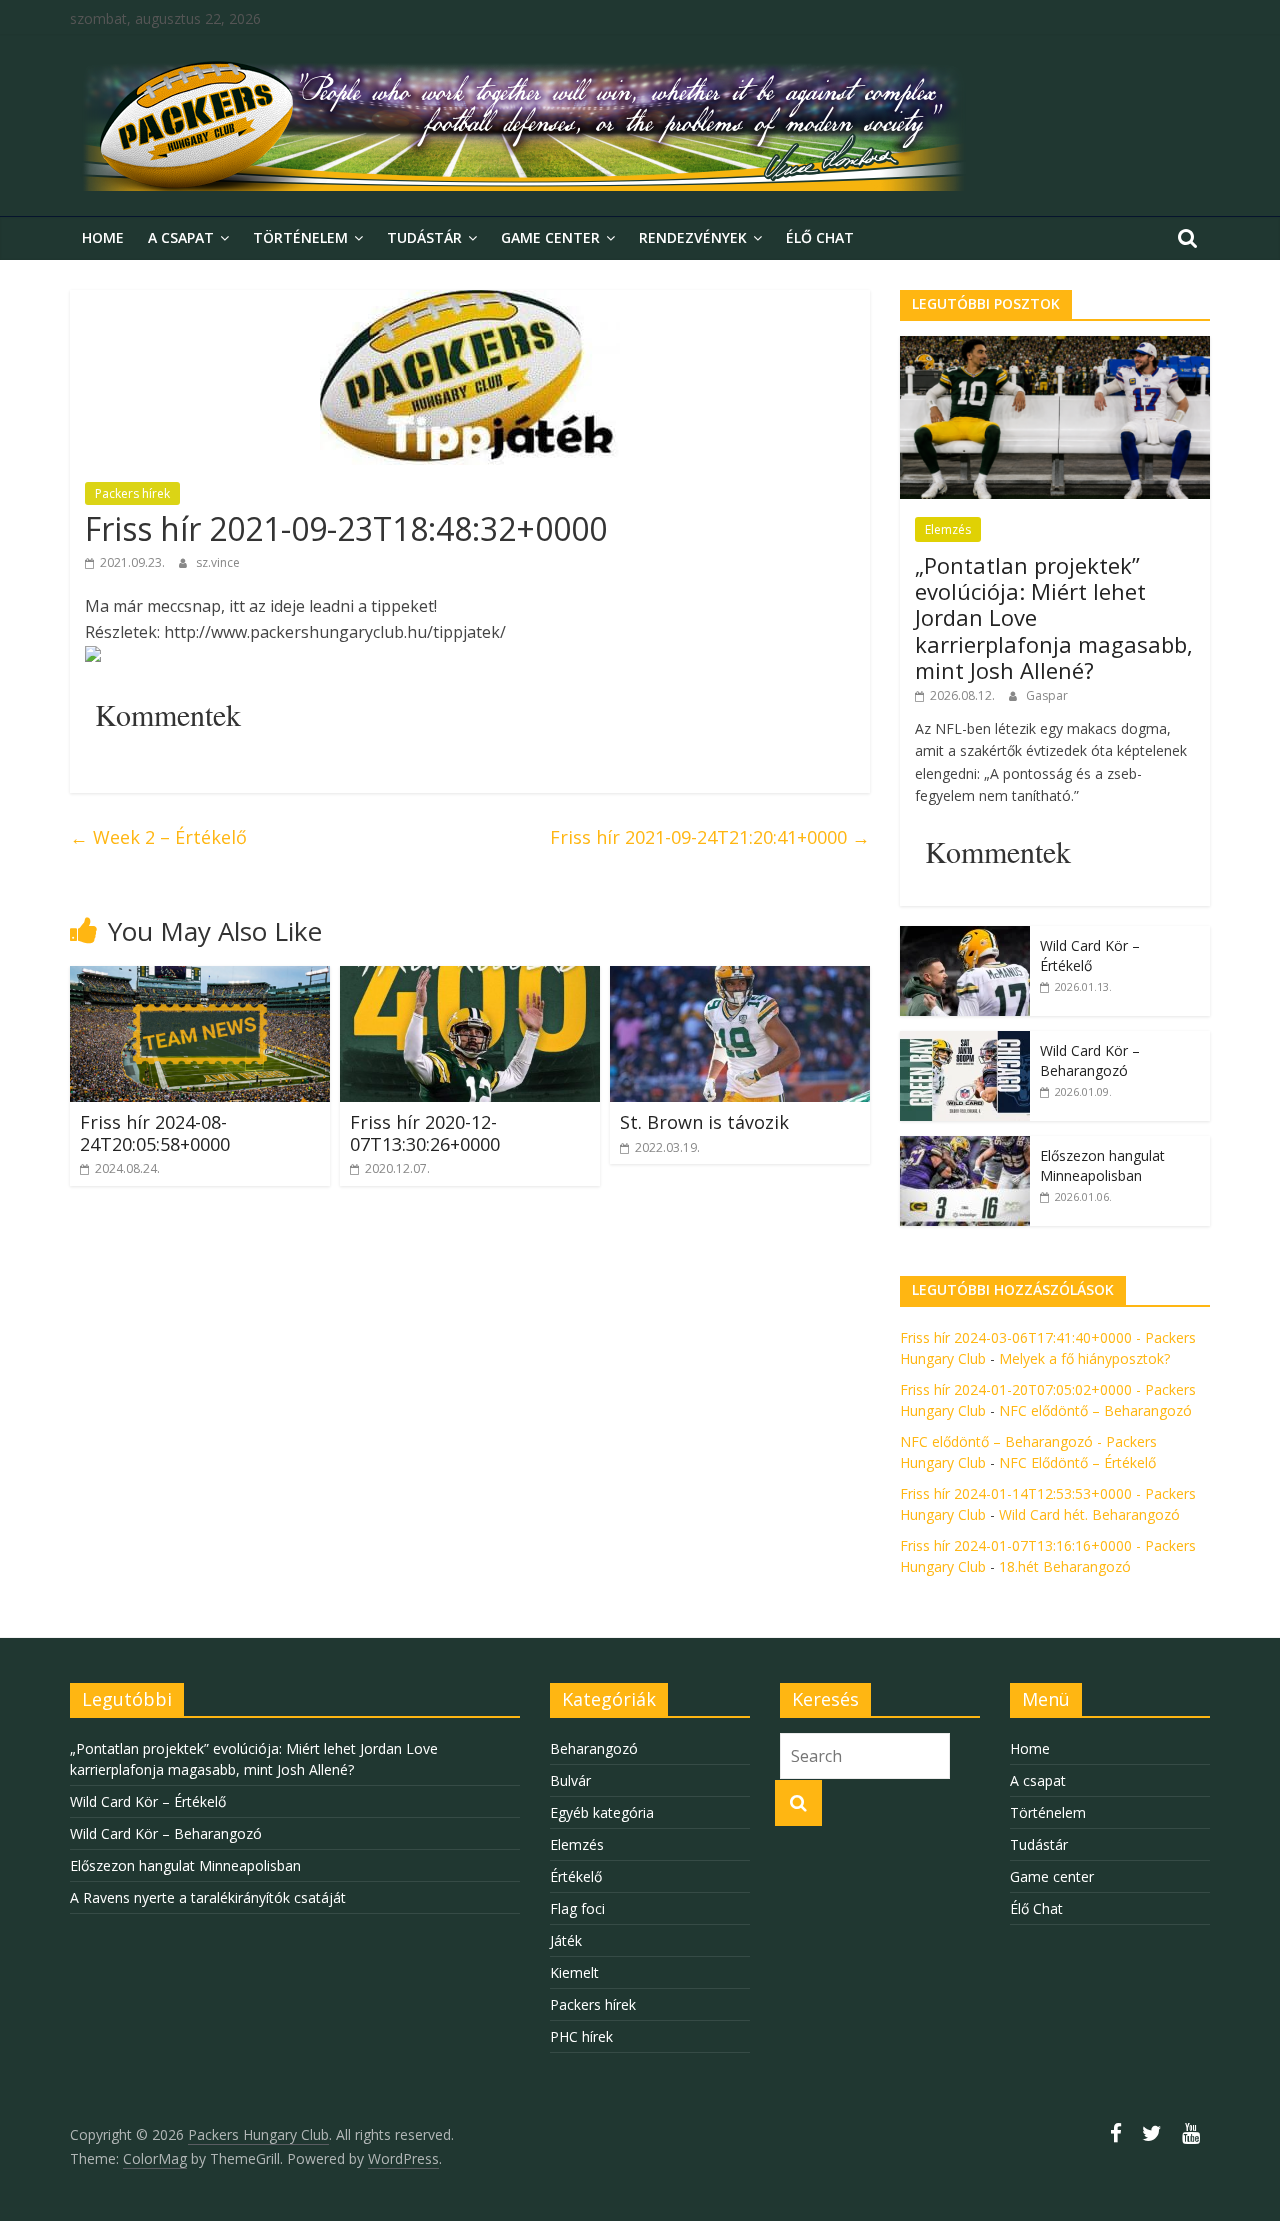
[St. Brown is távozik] (740, 978)
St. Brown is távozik (704, 1122)
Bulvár (570, 1780)
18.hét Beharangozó (1065, 1566)
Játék (566, 1940)
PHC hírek (581, 2036)
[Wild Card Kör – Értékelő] (965, 936)
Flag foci (577, 1908)
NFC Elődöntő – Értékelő (1077, 1462)
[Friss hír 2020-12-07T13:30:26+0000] (470, 978)
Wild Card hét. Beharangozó (1089, 1514)
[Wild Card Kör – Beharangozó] (965, 1041)
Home (103, 237)
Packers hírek (132, 493)
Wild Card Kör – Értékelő (1090, 955)
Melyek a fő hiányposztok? (1084, 1358)
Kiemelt (574, 1972)
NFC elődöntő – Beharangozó (1095, 1410)
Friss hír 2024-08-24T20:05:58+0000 (155, 1133)
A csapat (181, 237)
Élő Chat (820, 237)
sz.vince (218, 562)
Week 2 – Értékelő (158, 837)
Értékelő (576, 1876)
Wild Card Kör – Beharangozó (1090, 1060)
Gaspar (1047, 695)
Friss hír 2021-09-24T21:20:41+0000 (710, 837)
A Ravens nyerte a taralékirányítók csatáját (208, 1897)
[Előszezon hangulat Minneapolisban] (965, 1146)
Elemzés (948, 529)
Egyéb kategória (602, 1812)
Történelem (300, 237)
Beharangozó (594, 1748)
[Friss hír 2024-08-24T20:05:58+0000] (200, 978)
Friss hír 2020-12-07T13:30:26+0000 (425, 1133)
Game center (550, 237)
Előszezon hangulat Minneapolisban (1102, 1165)
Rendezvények (693, 237)
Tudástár (424, 237)
